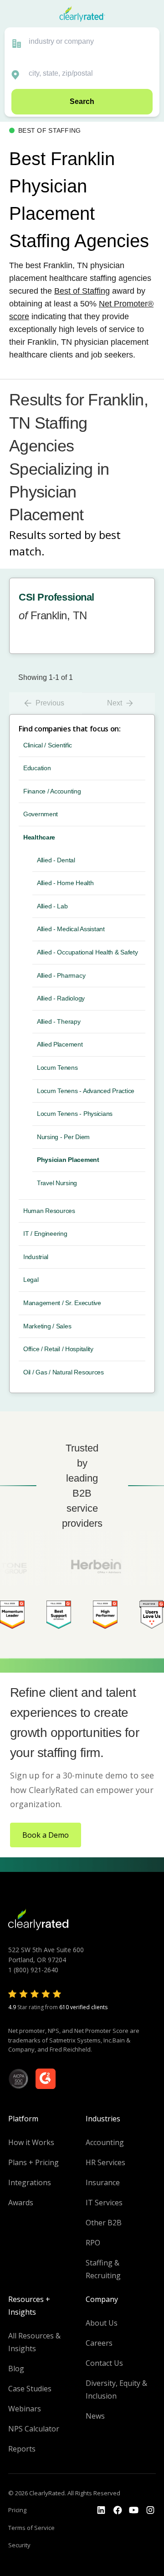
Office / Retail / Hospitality (58, 1349)
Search (82, 101)
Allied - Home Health (65, 883)
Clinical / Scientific (48, 745)
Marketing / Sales (47, 1326)
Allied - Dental (56, 860)
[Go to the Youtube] (118, 2510)
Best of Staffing (82, 291)
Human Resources (49, 1211)
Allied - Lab (52, 906)
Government (41, 814)
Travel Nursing (57, 1183)
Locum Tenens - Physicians (75, 1114)
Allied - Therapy (59, 1021)
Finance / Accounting (52, 791)
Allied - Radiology (61, 998)
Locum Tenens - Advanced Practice (86, 1091)
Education (37, 768)
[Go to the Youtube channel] (134, 2510)
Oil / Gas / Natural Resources (64, 1372)
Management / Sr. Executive (62, 1303)
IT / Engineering (45, 1234)
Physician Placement (68, 1160)
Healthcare (39, 837)
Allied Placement (60, 1044)
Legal (31, 1280)
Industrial (36, 1257)
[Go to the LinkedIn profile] (101, 2510)
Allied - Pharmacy (61, 975)
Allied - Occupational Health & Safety (87, 952)
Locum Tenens (57, 1068)
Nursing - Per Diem (63, 1137)
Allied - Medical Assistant (71, 929)
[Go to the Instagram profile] (150, 2510)
